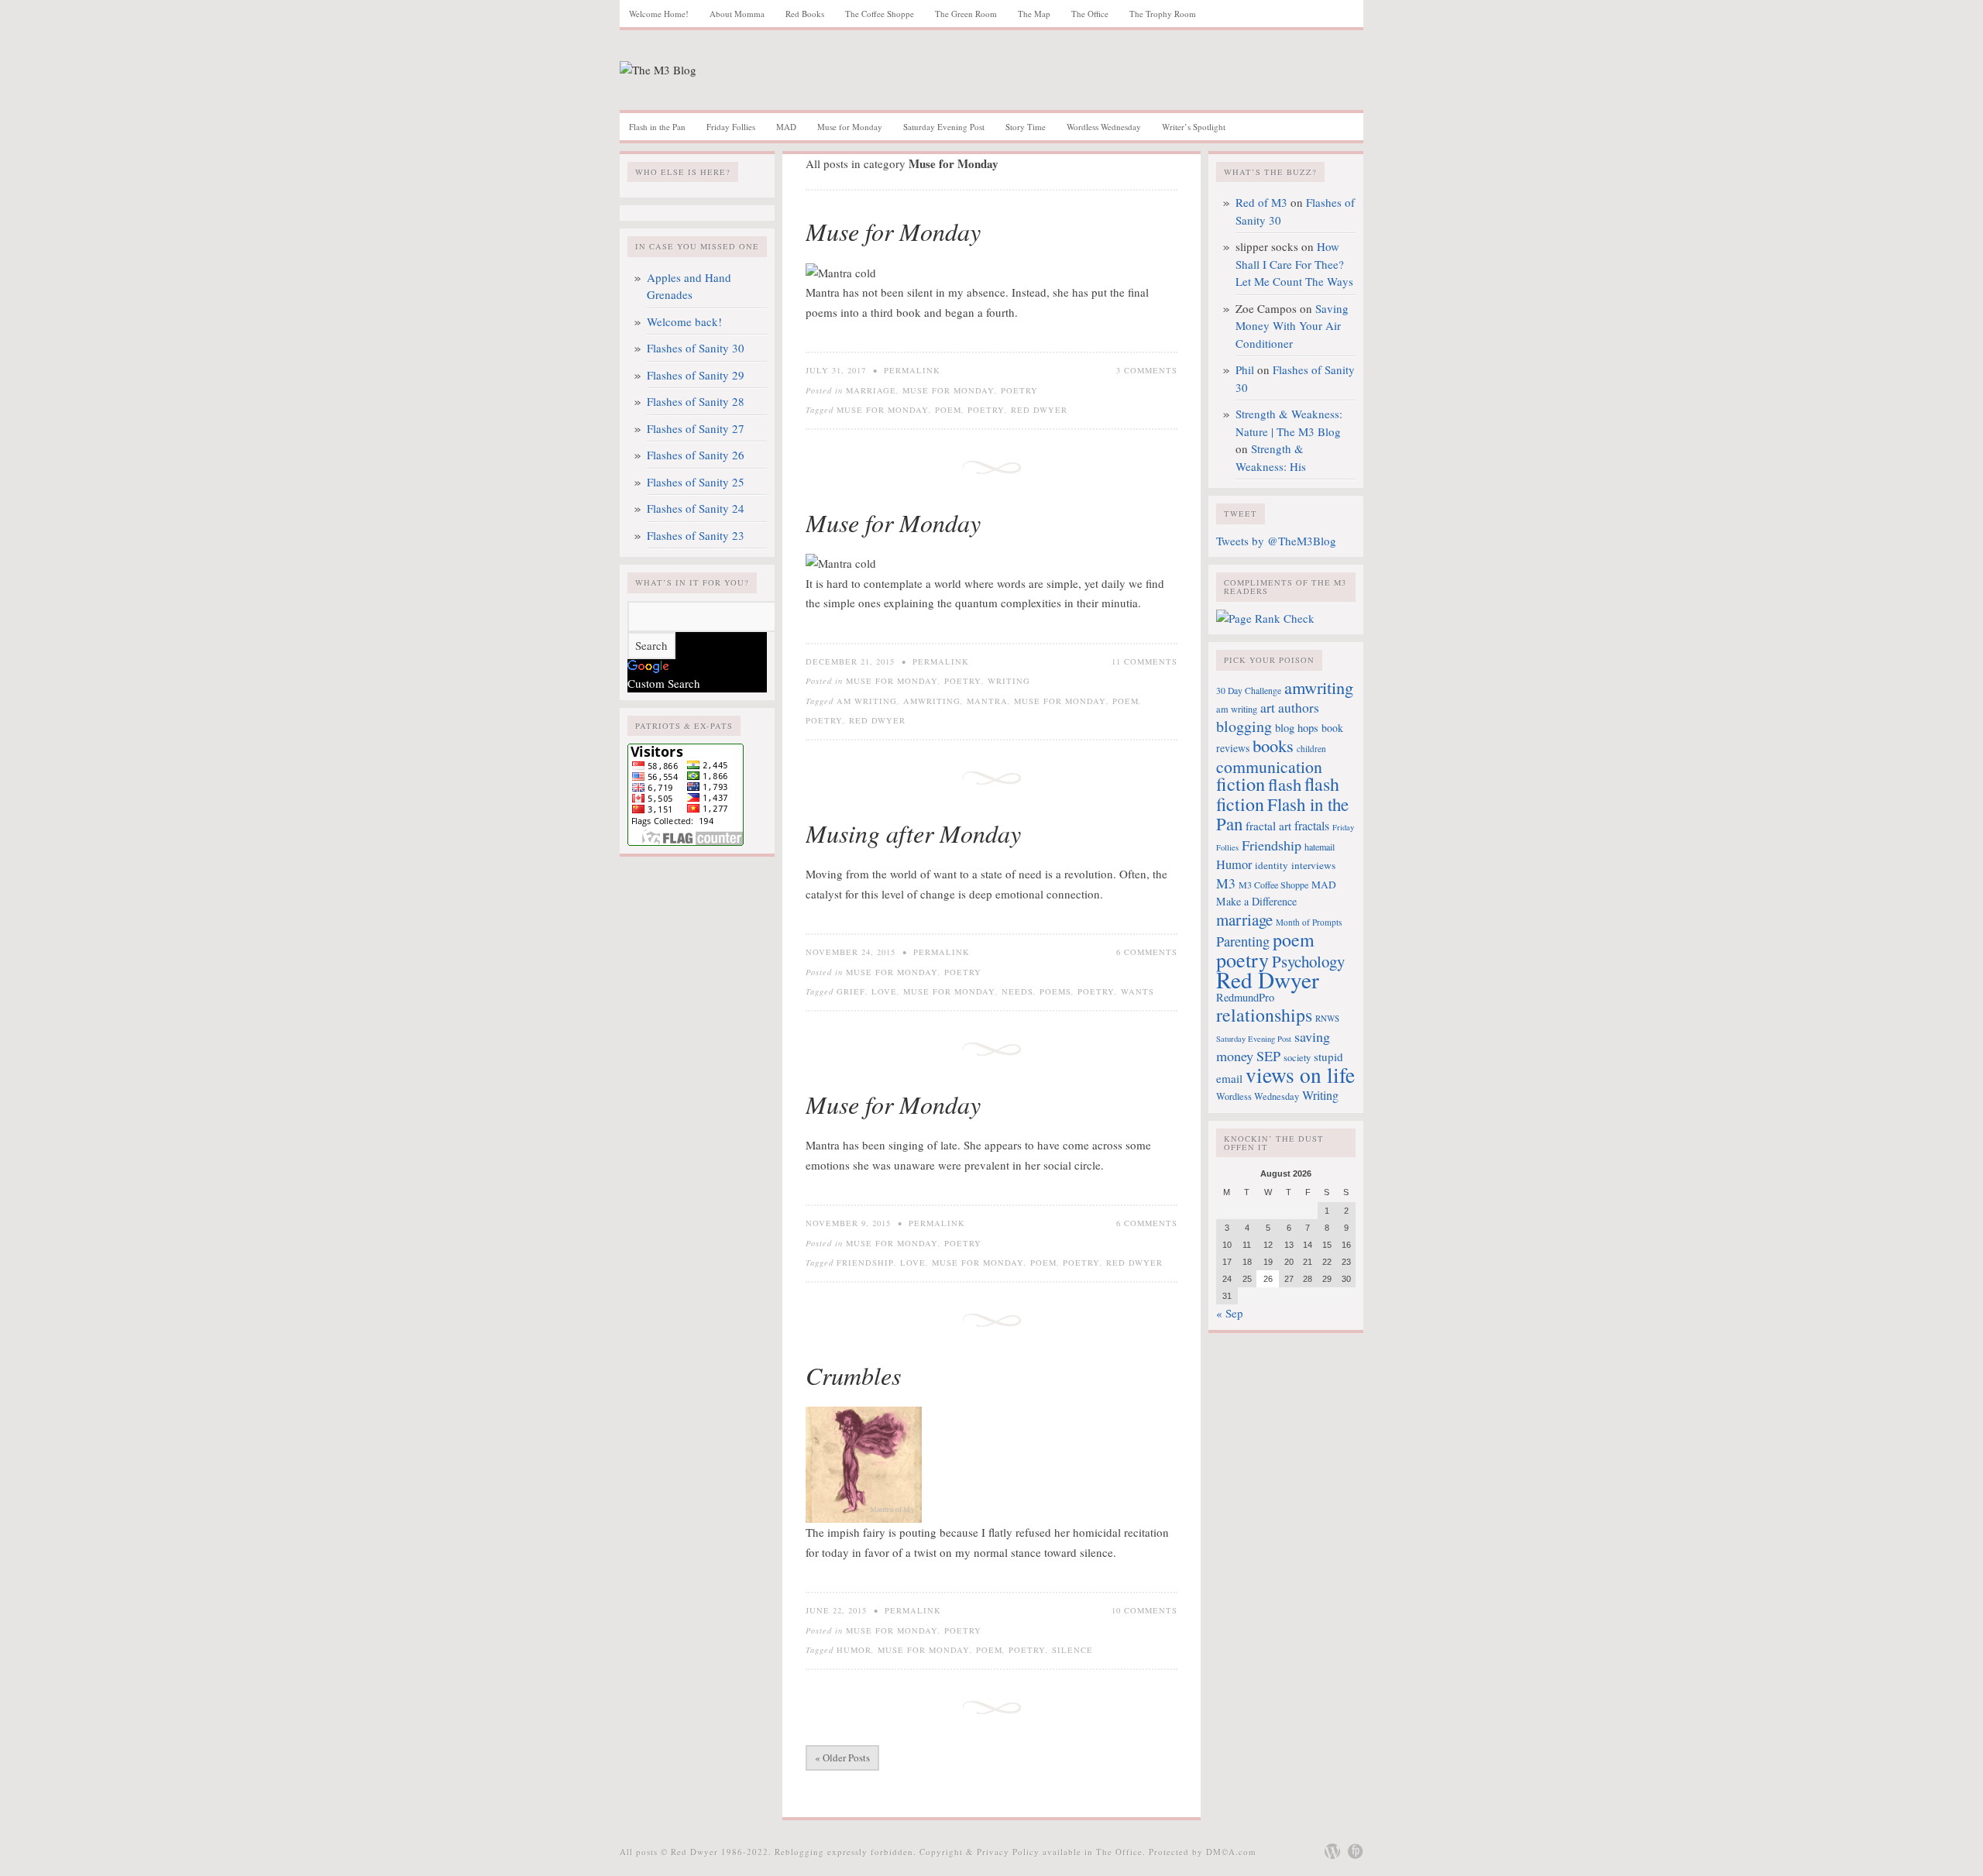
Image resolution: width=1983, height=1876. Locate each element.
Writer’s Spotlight (1194, 127)
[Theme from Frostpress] (1356, 1851)
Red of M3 (1261, 202)
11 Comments (1144, 661)
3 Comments (1147, 370)
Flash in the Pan (657, 127)
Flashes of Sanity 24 (696, 508)
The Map (1034, 14)
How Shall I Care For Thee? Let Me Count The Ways (1294, 264)
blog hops (1297, 728)
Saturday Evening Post (944, 127)
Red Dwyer (1039, 410)
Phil (1245, 369)
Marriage (871, 390)
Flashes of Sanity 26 (696, 455)
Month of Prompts (1309, 922)
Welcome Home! (659, 14)
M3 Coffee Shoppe (1273, 885)
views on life (1300, 1075)
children (1311, 749)
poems (1055, 991)
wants (1138, 991)
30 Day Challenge (1249, 691)
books (1273, 745)
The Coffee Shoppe (880, 14)
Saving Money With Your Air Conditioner (1292, 326)
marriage (1244, 919)
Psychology (1308, 961)
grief (851, 991)
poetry (986, 410)
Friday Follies (731, 127)
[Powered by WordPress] (1332, 1851)
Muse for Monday (850, 127)
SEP (1268, 1056)
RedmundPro (1245, 997)
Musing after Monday (913, 833)
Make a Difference (1256, 901)
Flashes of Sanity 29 (696, 375)
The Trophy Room (1163, 14)
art (1268, 708)
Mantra (987, 701)
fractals (1312, 826)
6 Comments (1147, 952)
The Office (1090, 14)
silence (1072, 1650)
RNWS (1327, 1018)
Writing (1009, 681)
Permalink (912, 370)
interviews (1313, 865)
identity (1272, 865)
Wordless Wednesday (1104, 127)
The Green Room (966, 14)
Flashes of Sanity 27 (696, 428)
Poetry (1019, 390)
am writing (867, 701)
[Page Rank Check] (1265, 618)
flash (1285, 784)
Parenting (1243, 941)
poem (948, 410)
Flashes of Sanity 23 (696, 535)
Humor (854, 1650)
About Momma (737, 14)
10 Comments (1144, 1610)
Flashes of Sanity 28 (696, 401)
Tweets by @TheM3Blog (1276, 541)
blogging (1244, 726)
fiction (1241, 783)
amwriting (932, 701)
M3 (1226, 883)
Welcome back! (684, 321)
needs (1017, 991)
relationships (1264, 1015)
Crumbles (853, 1375)
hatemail (1320, 847)
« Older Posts (842, 1757)
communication (1269, 766)
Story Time (1026, 127)
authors (1299, 708)
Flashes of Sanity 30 (696, 348)
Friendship (865, 1263)
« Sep (1230, 1313)
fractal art (1268, 826)
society (1297, 1057)
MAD (786, 127)
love (884, 991)
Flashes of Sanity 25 (696, 482)
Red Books (805, 14)
